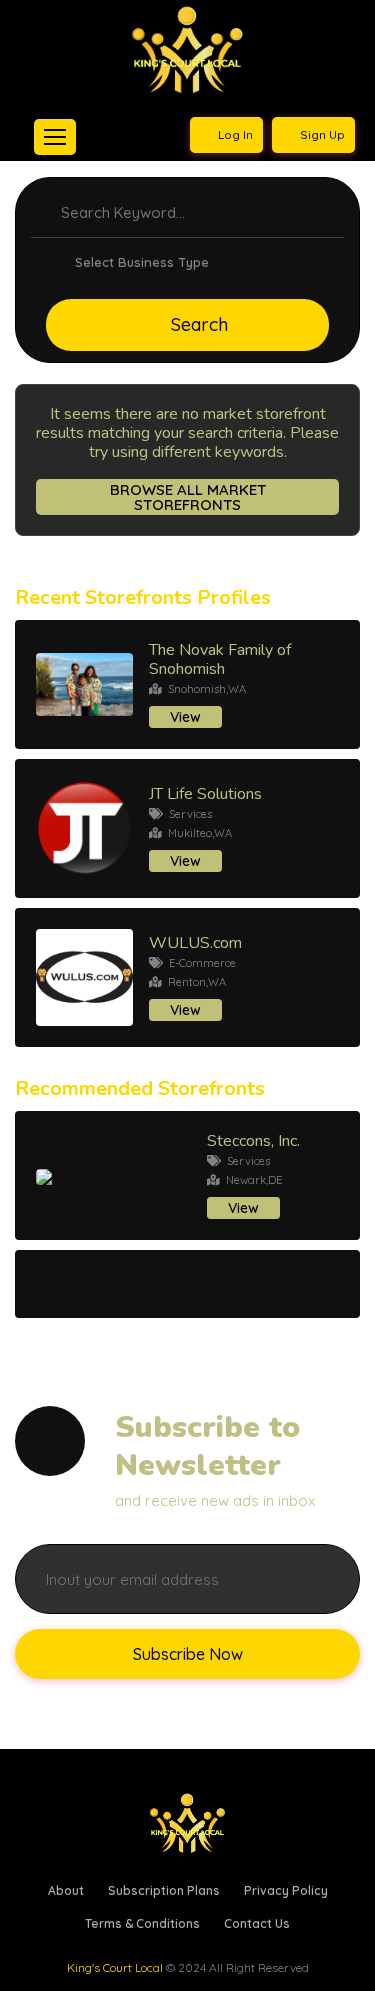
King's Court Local (115, 1967)
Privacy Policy (286, 1890)
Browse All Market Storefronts (188, 497)
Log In (234, 134)
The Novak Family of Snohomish (220, 659)
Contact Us (257, 1923)
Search (199, 324)
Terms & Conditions (142, 1923)
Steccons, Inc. (253, 1141)
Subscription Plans (164, 1890)
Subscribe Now (188, 1654)
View (185, 717)
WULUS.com (195, 943)
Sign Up (321, 134)
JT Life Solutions (205, 794)
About (66, 1890)
